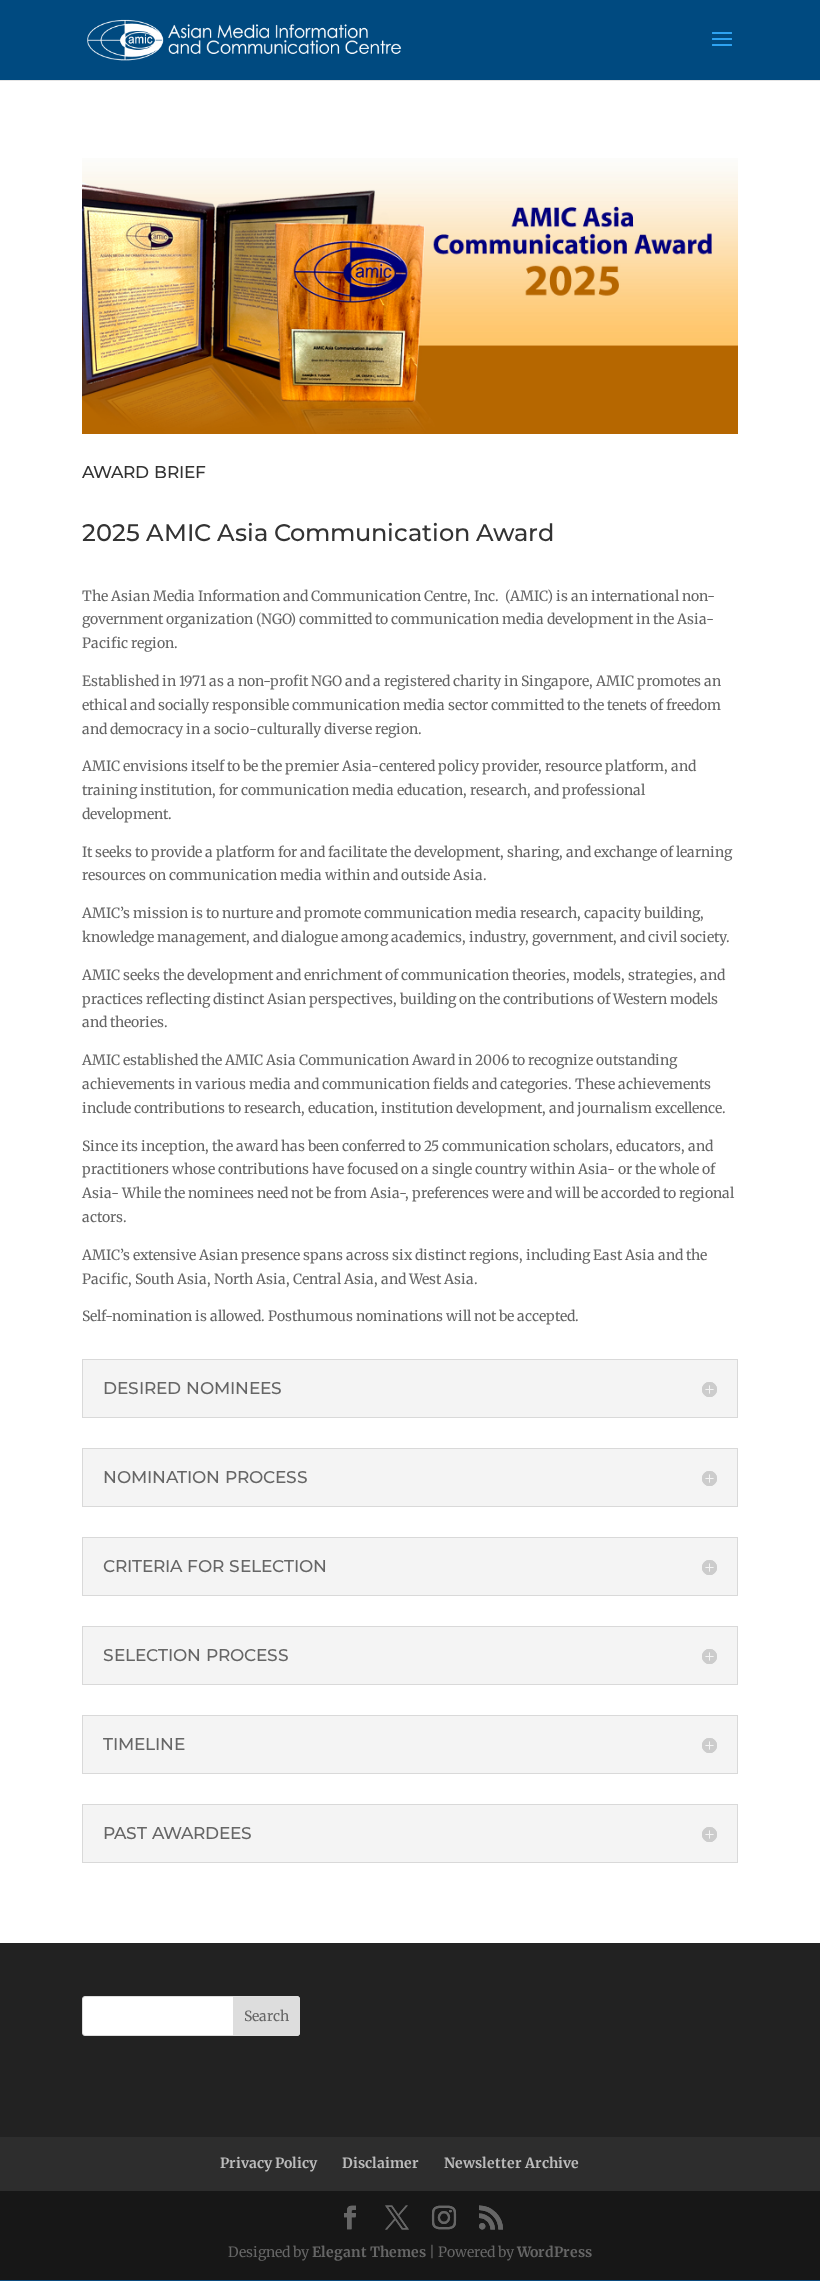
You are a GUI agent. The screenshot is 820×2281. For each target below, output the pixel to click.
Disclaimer (380, 2163)
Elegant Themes (369, 2252)
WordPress (554, 2252)
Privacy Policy (268, 2163)
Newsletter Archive (511, 2163)
